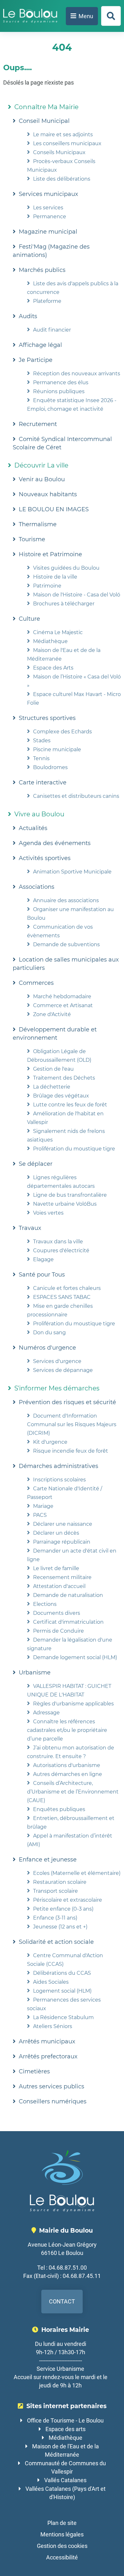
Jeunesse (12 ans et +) (60, 1927)
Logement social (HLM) (62, 1991)
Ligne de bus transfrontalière (70, 1195)
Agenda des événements (55, 843)
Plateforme (47, 301)
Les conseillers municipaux (67, 143)
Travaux (30, 1228)
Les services (48, 208)
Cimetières (34, 2071)
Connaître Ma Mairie (46, 107)
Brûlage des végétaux (61, 1096)
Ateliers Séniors (53, 2026)
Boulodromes (50, 767)
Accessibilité (62, 2557)
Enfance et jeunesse (48, 1860)
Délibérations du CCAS (62, 1973)
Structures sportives (47, 718)
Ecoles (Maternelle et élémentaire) (77, 1873)
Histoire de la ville (55, 577)
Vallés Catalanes (65, 2480)
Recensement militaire (62, 1577)
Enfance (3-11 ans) (55, 1918)
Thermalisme (38, 524)
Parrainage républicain (62, 1542)
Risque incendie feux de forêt (71, 1451)
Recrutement (38, 424)
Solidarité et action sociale (56, 1942)
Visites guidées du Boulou (66, 568)
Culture (29, 619)
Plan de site (62, 2523)
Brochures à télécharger (64, 604)
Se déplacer (36, 1164)
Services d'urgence (57, 1361)
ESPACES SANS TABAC (62, 1297)
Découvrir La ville (41, 465)
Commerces (36, 983)
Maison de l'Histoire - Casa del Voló (77, 595)
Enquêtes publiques (59, 1809)
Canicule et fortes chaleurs (67, 1288)
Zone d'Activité (52, 1014)
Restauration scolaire (60, 1882)
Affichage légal (40, 345)
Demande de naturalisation (68, 1595)
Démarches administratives (59, 1466)
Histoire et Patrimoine (50, 554)
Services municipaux (48, 194)
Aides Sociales (51, 1982)
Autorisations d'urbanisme (67, 1765)
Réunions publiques (59, 391)
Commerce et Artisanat (63, 1005)
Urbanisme (35, 1673)
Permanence (50, 217)
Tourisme (32, 539)
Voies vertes (48, 1213)
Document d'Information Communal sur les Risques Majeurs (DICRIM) (72, 1424)
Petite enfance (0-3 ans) (63, 1909)
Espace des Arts (53, 668)
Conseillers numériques (53, 2101)
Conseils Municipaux (59, 152)
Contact (62, 2301)
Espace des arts (65, 2429)
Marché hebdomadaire (62, 996)
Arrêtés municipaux (47, 2041)
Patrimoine (47, 586)
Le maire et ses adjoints (63, 135)
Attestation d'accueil (59, 1586)
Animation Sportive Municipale (72, 872)
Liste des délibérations (62, 179)
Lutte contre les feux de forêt (70, 1105)
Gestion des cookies (62, 2546)
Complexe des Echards (62, 732)
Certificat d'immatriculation (68, 1622)
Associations (37, 887)
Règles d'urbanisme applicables (73, 1704)
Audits (28, 316)
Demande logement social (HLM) (75, 1657)
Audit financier (52, 330)
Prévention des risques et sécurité (67, 1402)
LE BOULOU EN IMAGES (54, 509)
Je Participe (36, 360)
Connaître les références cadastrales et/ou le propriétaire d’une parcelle (67, 1730)
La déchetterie (52, 1087)
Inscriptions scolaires (59, 1480)
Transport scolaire (55, 1891)
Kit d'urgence (50, 1442)
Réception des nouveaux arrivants (77, 374)
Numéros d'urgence (47, 1348)
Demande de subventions (66, 944)
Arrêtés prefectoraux (48, 2056)
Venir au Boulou (42, 479)
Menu (86, 16)
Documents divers (57, 1613)
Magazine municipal (48, 232)
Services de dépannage (63, 1370)
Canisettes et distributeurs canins (76, 796)
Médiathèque (50, 641)
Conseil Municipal (44, 121)
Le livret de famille (56, 1568)
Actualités (33, 828)
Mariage (43, 1506)
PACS (40, 1515)
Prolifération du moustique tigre (74, 1149)
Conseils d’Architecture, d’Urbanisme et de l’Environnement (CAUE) (73, 1792)
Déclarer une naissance (63, 1524)
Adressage (46, 1713)
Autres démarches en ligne (68, 1774)
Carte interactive (43, 783)
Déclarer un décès (56, 1533)
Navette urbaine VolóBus (65, 1204)
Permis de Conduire (59, 1631)
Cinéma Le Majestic (58, 632)
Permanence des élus (61, 382)
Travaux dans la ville (58, 1242)
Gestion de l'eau (53, 1069)
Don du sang (49, 1333)
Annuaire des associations (66, 900)
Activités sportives (45, 858)
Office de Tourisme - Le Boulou (65, 2420)
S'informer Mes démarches (57, 1388)
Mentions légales (62, 2534)
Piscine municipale (57, 749)
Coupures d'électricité (61, 1251)
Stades (42, 741)
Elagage (43, 1259)
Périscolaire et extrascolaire (68, 1900)
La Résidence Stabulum (63, 2017)
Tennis (41, 758)
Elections (45, 1604)
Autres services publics (52, 2086)
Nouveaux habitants (48, 494)
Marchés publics (42, 270)
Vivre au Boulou (39, 814)
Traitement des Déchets (64, 1078)
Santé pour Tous (42, 1275)
